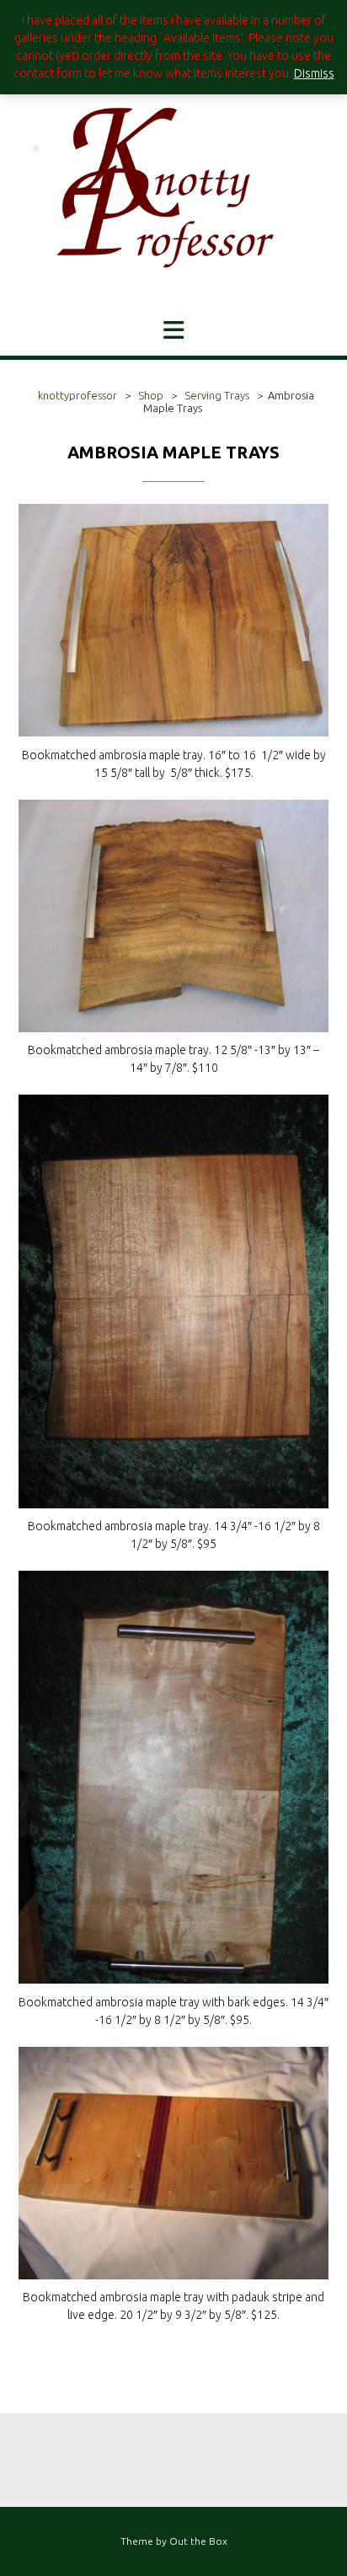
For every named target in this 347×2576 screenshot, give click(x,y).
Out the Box (198, 2541)
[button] (173, 330)
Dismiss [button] (314, 73)
